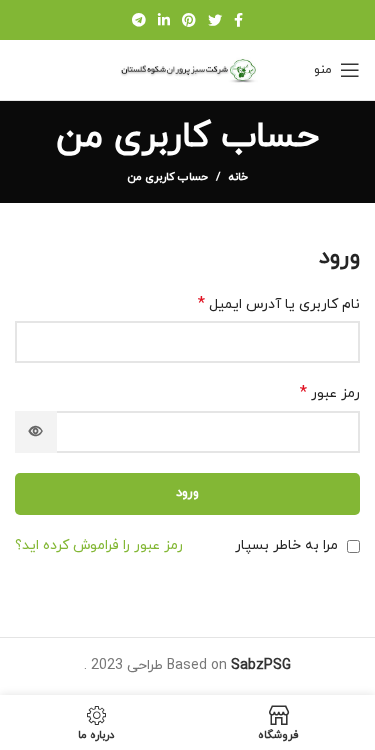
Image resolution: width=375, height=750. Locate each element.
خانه (238, 177)
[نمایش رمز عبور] (36, 432)
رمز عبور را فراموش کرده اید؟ (99, 545)
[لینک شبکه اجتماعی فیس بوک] (238, 20)
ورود (187, 493)
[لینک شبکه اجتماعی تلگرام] (139, 20)
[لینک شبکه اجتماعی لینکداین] (164, 20)
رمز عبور (330, 393)
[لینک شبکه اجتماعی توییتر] (215, 20)
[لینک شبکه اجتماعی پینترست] (189, 20)
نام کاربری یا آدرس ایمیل (279, 304)
